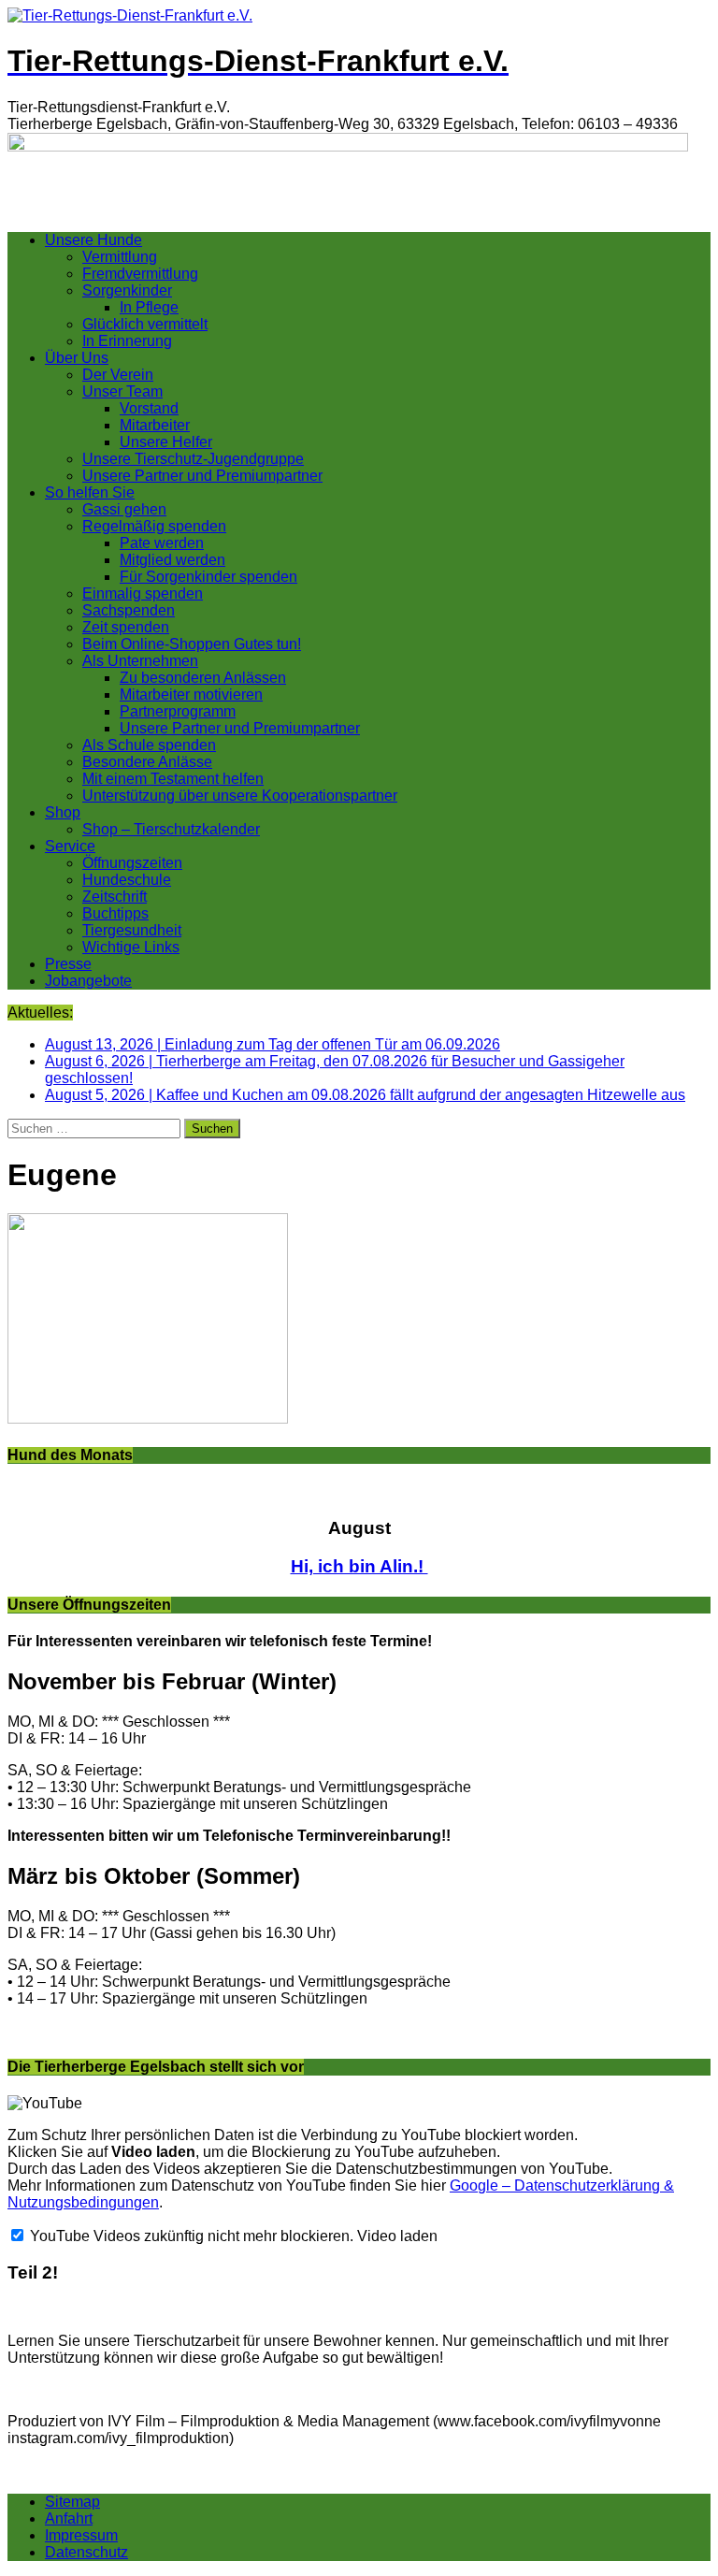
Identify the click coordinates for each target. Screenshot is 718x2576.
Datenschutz (86, 2552)
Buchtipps (115, 913)
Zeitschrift (115, 897)
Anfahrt (69, 2518)
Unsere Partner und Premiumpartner (202, 476)
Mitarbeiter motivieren (191, 695)
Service (70, 846)
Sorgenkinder (127, 290)
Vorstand (149, 408)
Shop (63, 812)
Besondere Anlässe (147, 762)
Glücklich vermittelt (145, 324)
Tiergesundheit (132, 930)
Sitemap (72, 2502)
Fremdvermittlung (140, 274)
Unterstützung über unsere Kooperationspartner (240, 796)
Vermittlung (120, 257)
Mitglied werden (172, 560)
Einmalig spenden (143, 593)
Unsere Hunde (93, 240)
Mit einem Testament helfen (173, 779)
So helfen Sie (90, 492)
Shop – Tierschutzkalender (171, 829)
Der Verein (118, 375)
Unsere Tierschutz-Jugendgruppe (193, 459)
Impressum (81, 2535)
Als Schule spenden (149, 745)
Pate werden (162, 543)
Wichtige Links (131, 947)
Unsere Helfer (166, 442)
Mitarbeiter (155, 425)
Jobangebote (88, 981)
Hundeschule (127, 880)
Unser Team (122, 391)
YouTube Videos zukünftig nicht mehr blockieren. (190, 2236)
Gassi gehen (124, 509)
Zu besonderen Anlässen (203, 678)
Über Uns (77, 358)
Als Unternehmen (140, 661)
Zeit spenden (126, 627)
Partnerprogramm (178, 711)
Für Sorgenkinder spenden (208, 577)
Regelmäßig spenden (154, 526)
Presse (68, 964)
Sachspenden (129, 610)
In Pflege (149, 307)
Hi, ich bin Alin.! (359, 1566)
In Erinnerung (127, 341)
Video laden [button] (397, 2236)
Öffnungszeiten (132, 863)
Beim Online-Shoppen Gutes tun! (192, 644)
